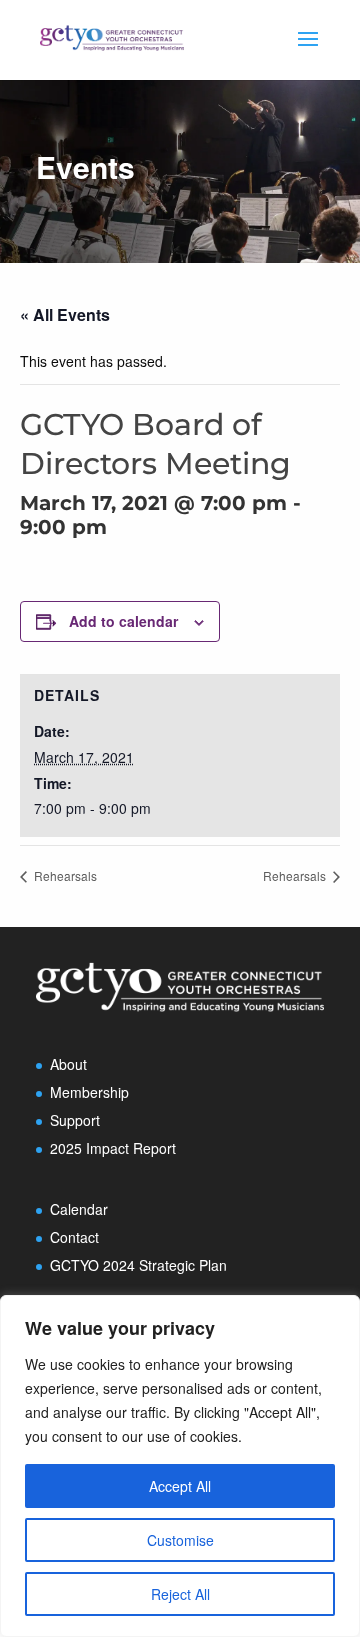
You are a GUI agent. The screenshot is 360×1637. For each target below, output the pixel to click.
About (68, 1064)
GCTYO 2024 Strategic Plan (138, 1265)
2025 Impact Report (113, 1148)
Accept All (180, 1486)
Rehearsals (64, 875)
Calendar (79, 1209)
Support (75, 1120)
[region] (180, 1466)
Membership (89, 1092)
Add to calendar (123, 621)
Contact (74, 1237)
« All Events (65, 314)
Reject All (180, 1594)
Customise (180, 1540)
